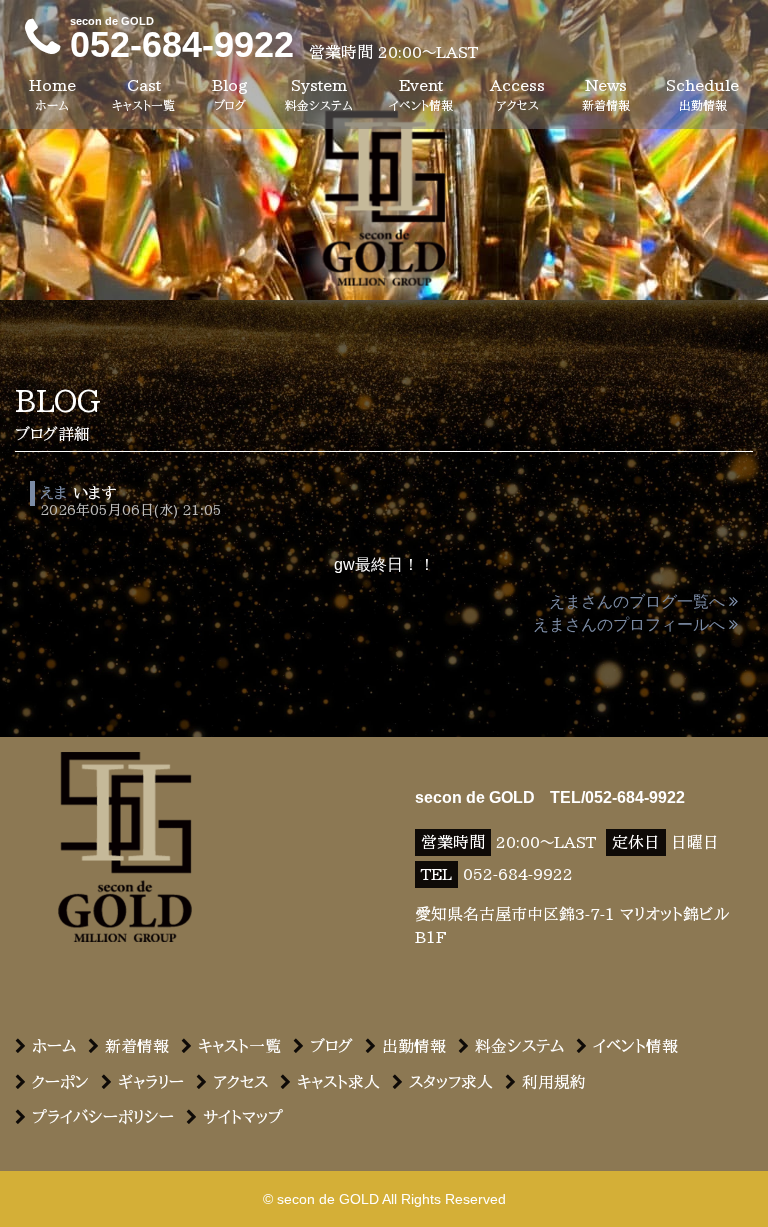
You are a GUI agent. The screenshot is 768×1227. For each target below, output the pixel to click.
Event (421, 94)
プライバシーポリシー (103, 1117)
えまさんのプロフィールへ (629, 624)
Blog (230, 94)
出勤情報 (414, 1046)
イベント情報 (635, 1046)
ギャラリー (151, 1082)
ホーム (54, 1046)
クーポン (60, 1082)
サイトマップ (243, 1117)
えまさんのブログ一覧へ (637, 601)
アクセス (240, 1082)
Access (517, 94)
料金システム (519, 1046)
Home (52, 94)
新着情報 (137, 1046)
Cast (143, 94)
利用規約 (554, 1082)
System (319, 94)
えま (53, 493)
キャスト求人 (338, 1082)
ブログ (331, 1046)
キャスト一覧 (239, 1046)
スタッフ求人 (451, 1082)
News (606, 94)
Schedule (702, 94)
